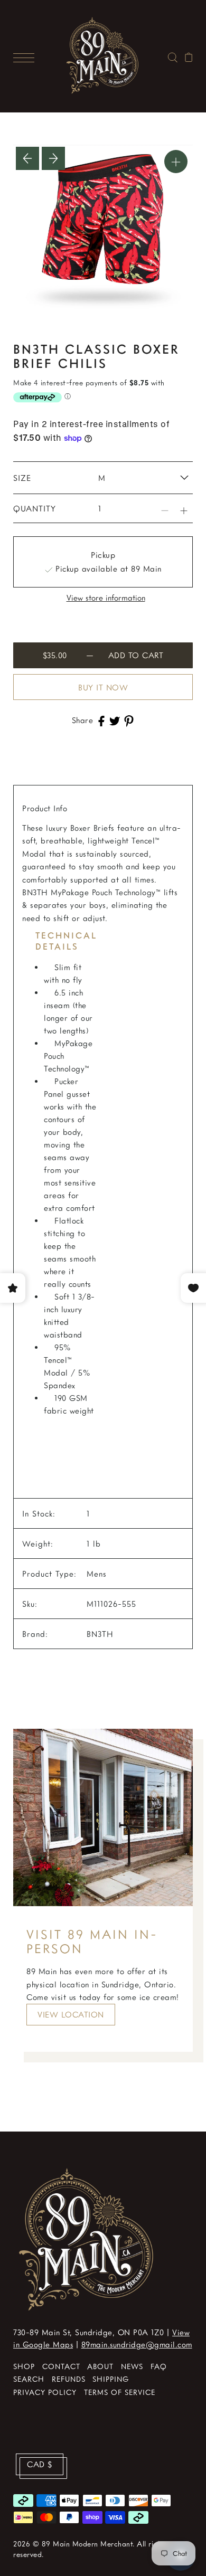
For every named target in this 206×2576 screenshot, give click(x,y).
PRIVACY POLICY (45, 2392)
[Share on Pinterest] (129, 720)
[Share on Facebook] (101, 720)
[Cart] (189, 56)
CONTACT (61, 2366)
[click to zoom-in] (176, 162)
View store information (106, 598)
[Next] (53, 158)
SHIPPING (111, 2379)
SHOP (24, 2366)
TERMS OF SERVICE (120, 2392)
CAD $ (40, 2464)
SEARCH (29, 2379)
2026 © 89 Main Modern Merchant (73, 2544)
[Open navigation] (26, 56)
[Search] (172, 56)
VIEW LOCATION (71, 2014)
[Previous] (27, 158)
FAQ (159, 2366)
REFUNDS (69, 2379)
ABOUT (100, 2366)
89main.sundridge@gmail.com (137, 2344)
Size (22, 478)
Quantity (35, 508)
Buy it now (103, 687)
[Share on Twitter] (115, 720)
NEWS (132, 2366)
